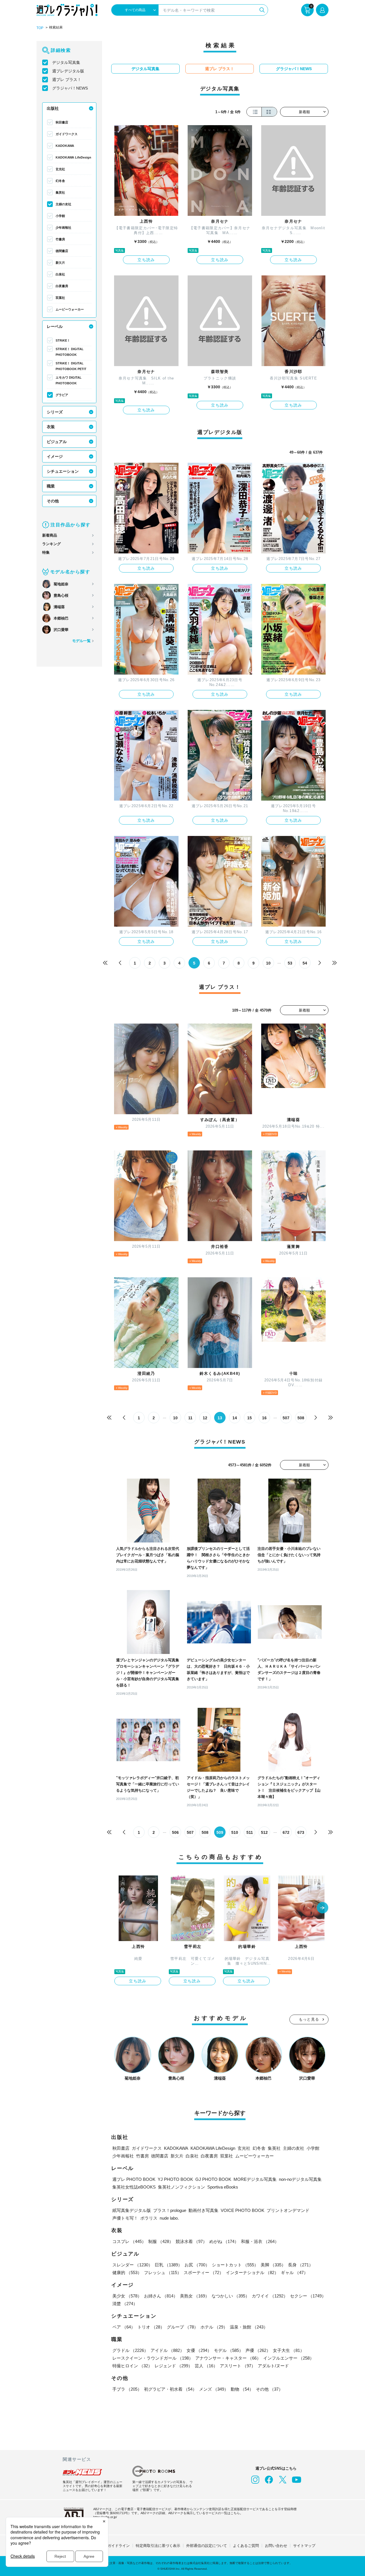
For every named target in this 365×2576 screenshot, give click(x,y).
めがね (224, 2241)
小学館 (60, 216)
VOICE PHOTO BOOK (243, 2210)
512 (264, 1832)
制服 (161, 2241)
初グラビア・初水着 (170, 2389)
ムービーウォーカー (70, 309)
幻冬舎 (60, 181)
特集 (46, 552)
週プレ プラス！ (67, 80)
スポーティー (204, 2272)
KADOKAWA (65, 146)
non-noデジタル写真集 (300, 2179)
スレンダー (132, 2265)
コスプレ (129, 2241)
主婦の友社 (63, 204)
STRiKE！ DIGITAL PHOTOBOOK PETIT (71, 366)
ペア (124, 2327)
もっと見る (309, 2019)
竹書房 (60, 239)
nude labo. (169, 2218)
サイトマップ (304, 2546)
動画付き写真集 (203, 2210)
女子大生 (289, 2350)
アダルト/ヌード (273, 2366)
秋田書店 (62, 122)
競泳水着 (191, 2241)
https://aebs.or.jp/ (105, 2517)
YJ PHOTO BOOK (175, 2179)
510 (235, 1832)
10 (268, 963)
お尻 (197, 2265)
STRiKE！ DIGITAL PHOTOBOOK (70, 352)
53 (290, 963)
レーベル (55, 326)
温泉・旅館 (249, 2327)
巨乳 (169, 2265)
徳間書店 (62, 251)
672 (286, 1832)
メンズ (214, 2389)
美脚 (273, 2265)
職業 (51, 486)
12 (205, 1418)
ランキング (51, 544)
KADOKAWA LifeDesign (73, 157)
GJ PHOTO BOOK (213, 2179)
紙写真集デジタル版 (132, 2210)
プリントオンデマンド (288, 2210)
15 (250, 1418)
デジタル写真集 (66, 62)
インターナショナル (252, 2272)
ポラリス (149, 2218)
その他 (53, 501)
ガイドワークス (67, 134)
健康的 (127, 2272)
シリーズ (55, 412)
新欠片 (60, 263)
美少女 (127, 2296)
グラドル (130, 2350)
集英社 (60, 192)
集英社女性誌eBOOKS (134, 2187)
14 (235, 1418)
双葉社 (60, 298)
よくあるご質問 (246, 2546)
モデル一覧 (81, 641)
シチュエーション (63, 471)
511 (250, 1832)
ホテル (214, 2327)
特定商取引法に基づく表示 (158, 2546)
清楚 (125, 2304)
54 (305, 963)
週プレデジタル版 (68, 71)
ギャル (294, 2272)
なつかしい (231, 2296)
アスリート (238, 2366)
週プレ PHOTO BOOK (134, 2179)
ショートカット (235, 2265)
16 (264, 1418)
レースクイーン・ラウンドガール (153, 2358)
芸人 (206, 2366)
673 (301, 1832)
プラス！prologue (170, 2210)
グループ (182, 2327)
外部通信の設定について (207, 2546)
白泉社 (60, 274)
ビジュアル (57, 442)
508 (301, 1418)
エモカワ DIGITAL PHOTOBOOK (69, 380)
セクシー (308, 2296)
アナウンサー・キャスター (228, 2358)
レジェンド (174, 2366)
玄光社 (60, 169)
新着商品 (50, 535)
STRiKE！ (63, 340)
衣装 (51, 427)
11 (190, 1418)
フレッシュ (163, 2272)
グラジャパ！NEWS (70, 88)
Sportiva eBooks (223, 2187)
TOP (40, 28)
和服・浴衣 (260, 2241)
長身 (301, 2265)
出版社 (53, 108)
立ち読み (146, 260)
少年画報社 (63, 228)
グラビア (62, 395)
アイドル (167, 2350)
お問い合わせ (276, 2546)
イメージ (55, 456)
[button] (323, 1908)
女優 (199, 2350)
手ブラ (127, 2389)
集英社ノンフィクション (182, 2187)
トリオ (151, 2327)
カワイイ (270, 2296)
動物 (242, 2389)
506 (175, 1832)
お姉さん (161, 2296)
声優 (258, 2350)
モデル (229, 2350)
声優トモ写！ (125, 2218)
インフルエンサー (289, 2358)
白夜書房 (62, 286)
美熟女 (195, 2296)
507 (286, 1418)
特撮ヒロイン (132, 2366)
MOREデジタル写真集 (255, 2179)
